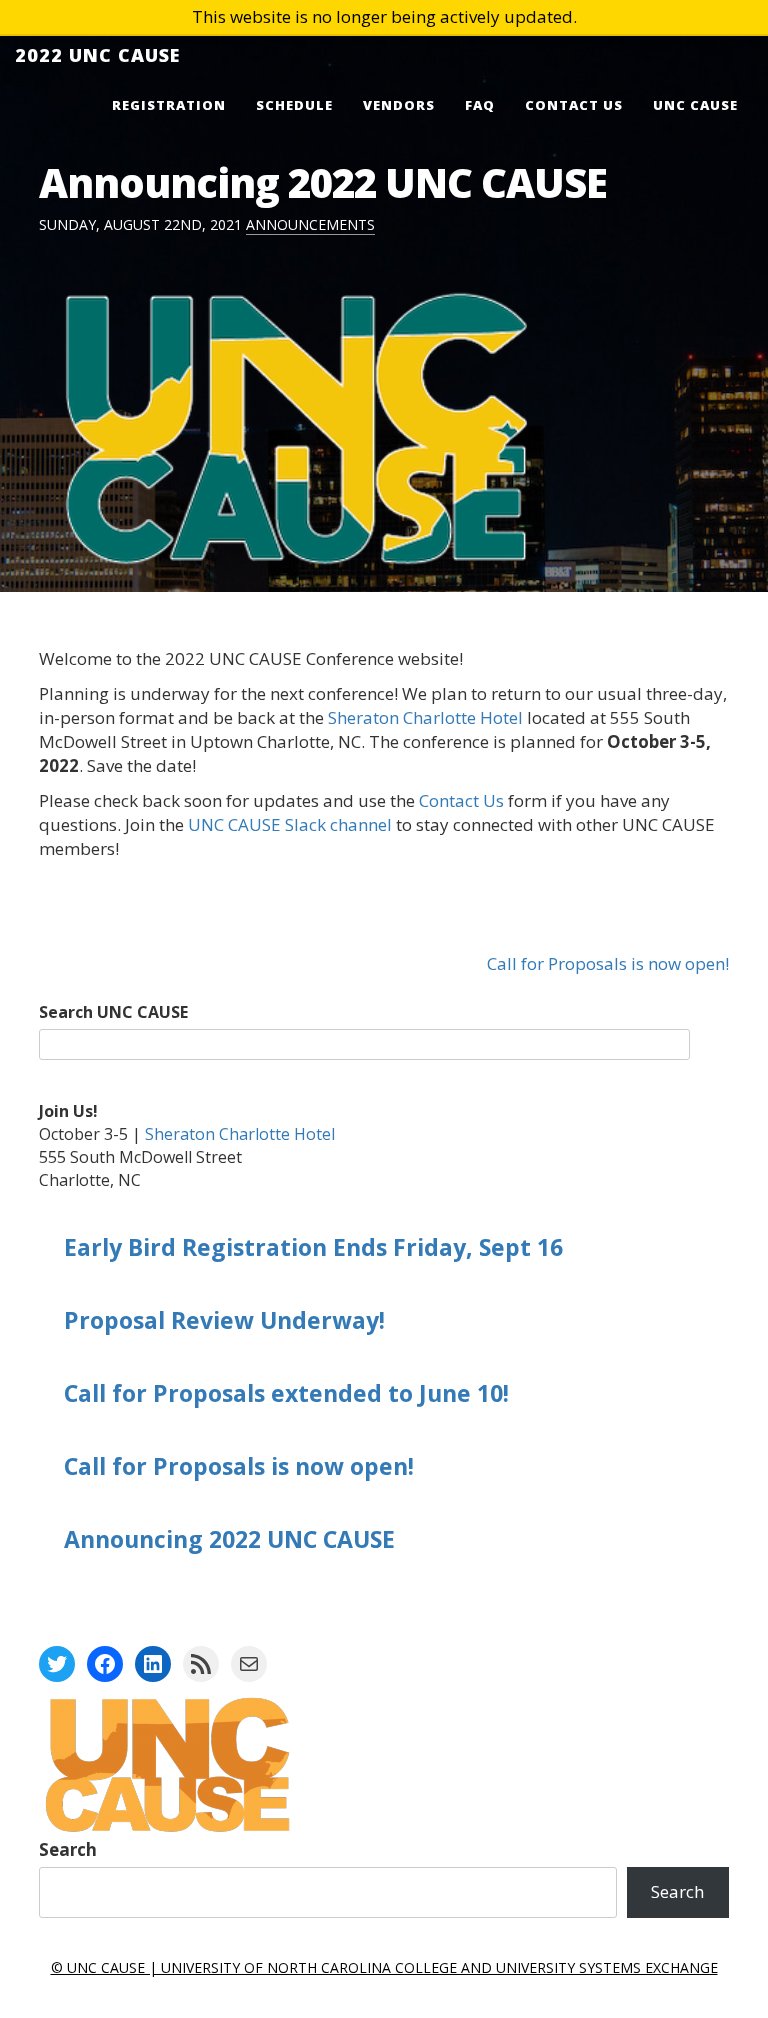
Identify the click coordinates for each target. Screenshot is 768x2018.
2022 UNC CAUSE (97, 55)
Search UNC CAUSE (113, 1012)
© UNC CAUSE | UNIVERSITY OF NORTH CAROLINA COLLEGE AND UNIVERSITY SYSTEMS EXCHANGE (384, 1967)
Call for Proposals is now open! (608, 963)
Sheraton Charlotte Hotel (425, 717)
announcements (310, 224)
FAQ (480, 105)
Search (68, 1849)
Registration (169, 105)
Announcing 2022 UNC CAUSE (229, 1539)
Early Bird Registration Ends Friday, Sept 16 (313, 1247)
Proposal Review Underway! (224, 1320)
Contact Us (574, 105)
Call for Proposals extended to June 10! (286, 1393)
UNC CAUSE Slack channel (290, 824)
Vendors (399, 105)
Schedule (294, 105)
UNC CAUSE (695, 105)
